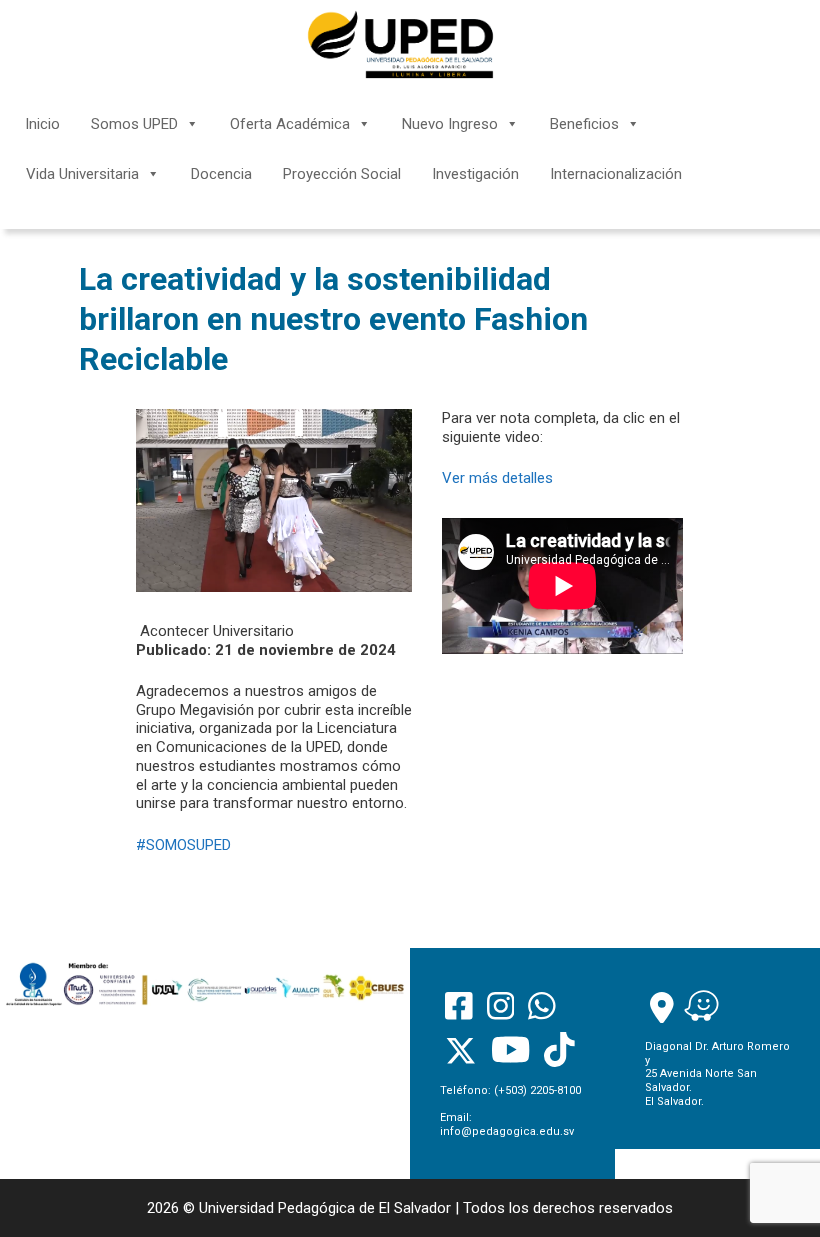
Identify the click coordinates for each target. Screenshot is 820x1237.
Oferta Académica (290, 124)
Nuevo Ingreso (450, 124)
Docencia (221, 174)
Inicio (42, 124)
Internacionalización (616, 174)
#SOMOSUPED (183, 845)
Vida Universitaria (82, 174)
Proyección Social (342, 174)
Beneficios (584, 124)
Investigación (475, 174)
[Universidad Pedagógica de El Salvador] (400, 44)
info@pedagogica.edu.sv (507, 1131)
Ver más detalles (497, 478)
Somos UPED (134, 124)
